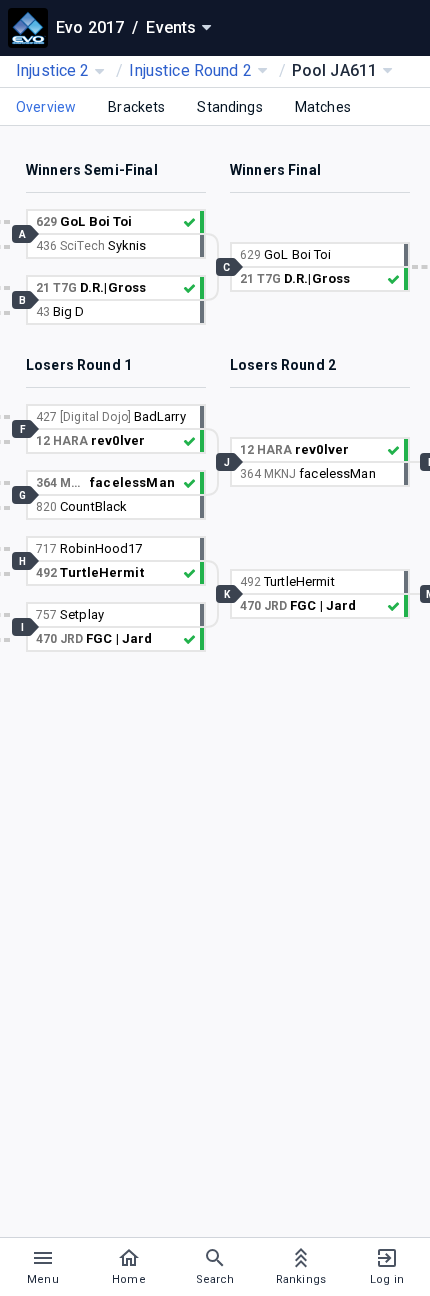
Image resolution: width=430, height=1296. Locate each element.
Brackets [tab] (136, 107)
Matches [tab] (323, 107)
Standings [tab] (229, 107)
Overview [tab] (46, 107)
